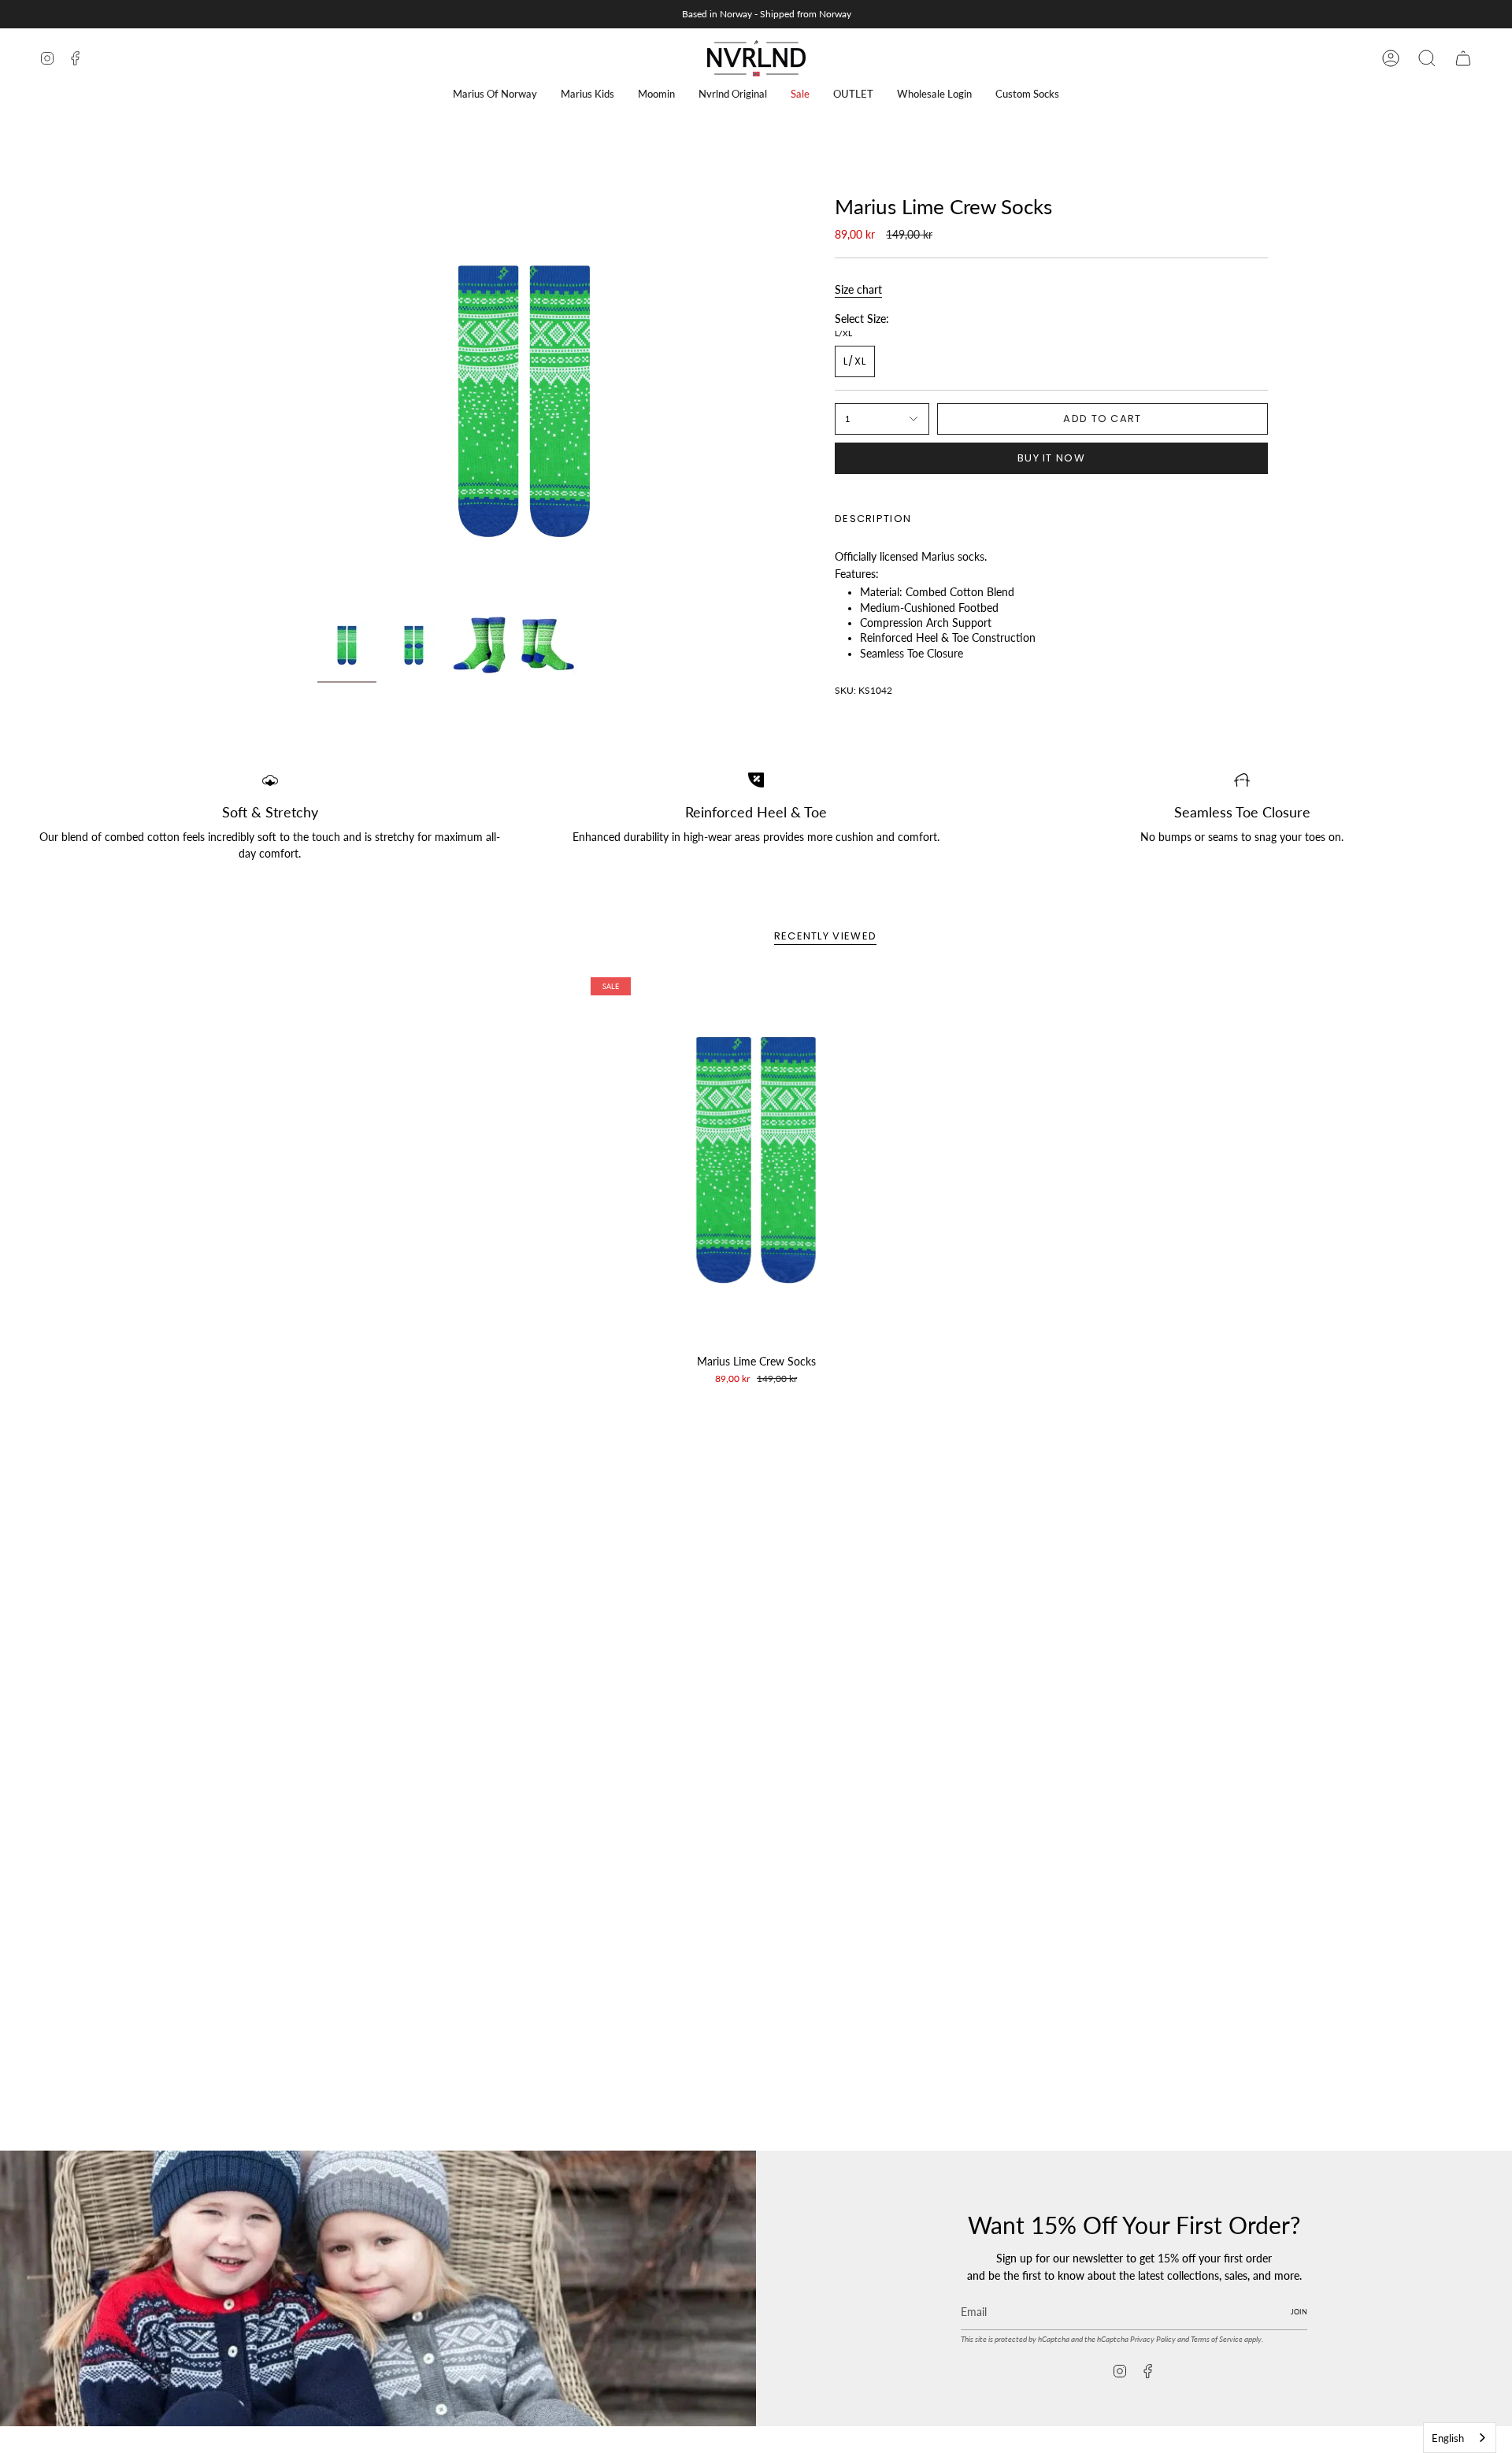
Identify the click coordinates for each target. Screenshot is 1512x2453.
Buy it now (1051, 458)
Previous (317, 402)
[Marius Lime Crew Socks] (756, 1160)
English (1448, 2438)
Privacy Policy (1153, 2339)
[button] (495, 94)
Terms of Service (1217, 2339)
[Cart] (1463, 58)
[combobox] (1460, 2438)
